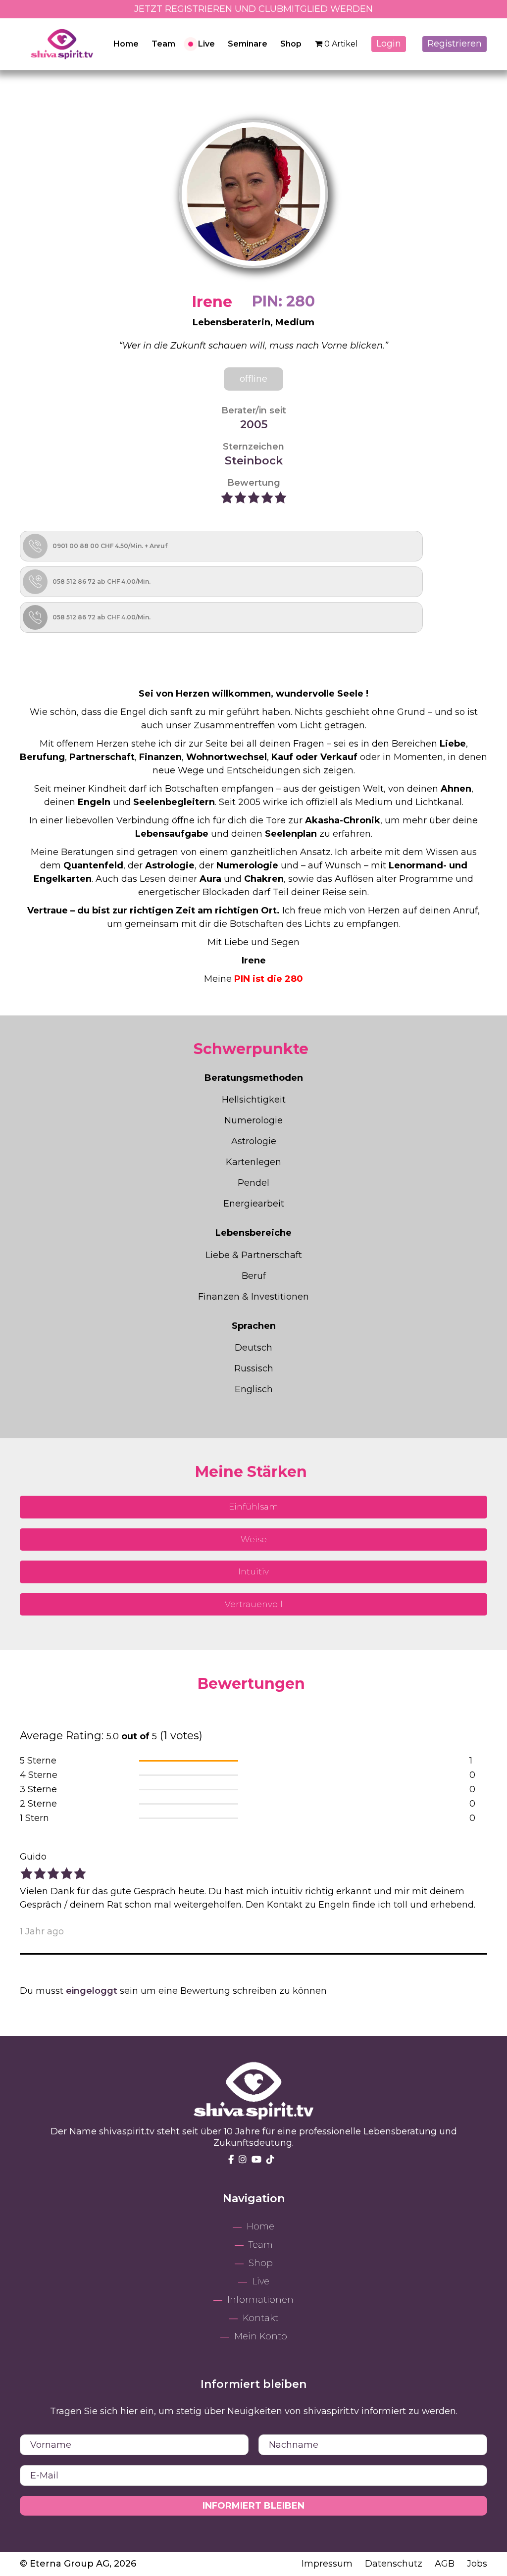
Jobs (477, 2564)
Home (126, 44)
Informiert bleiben (253, 2506)
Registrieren (455, 44)
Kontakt (260, 2318)
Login (389, 44)
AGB (446, 2564)
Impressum (328, 2564)
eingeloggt (92, 1991)
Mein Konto (261, 2336)
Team (163, 44)
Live (206, 44)
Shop (291, 44)
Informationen (260, 2300)
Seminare (248, 44)
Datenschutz (395, 2564)
